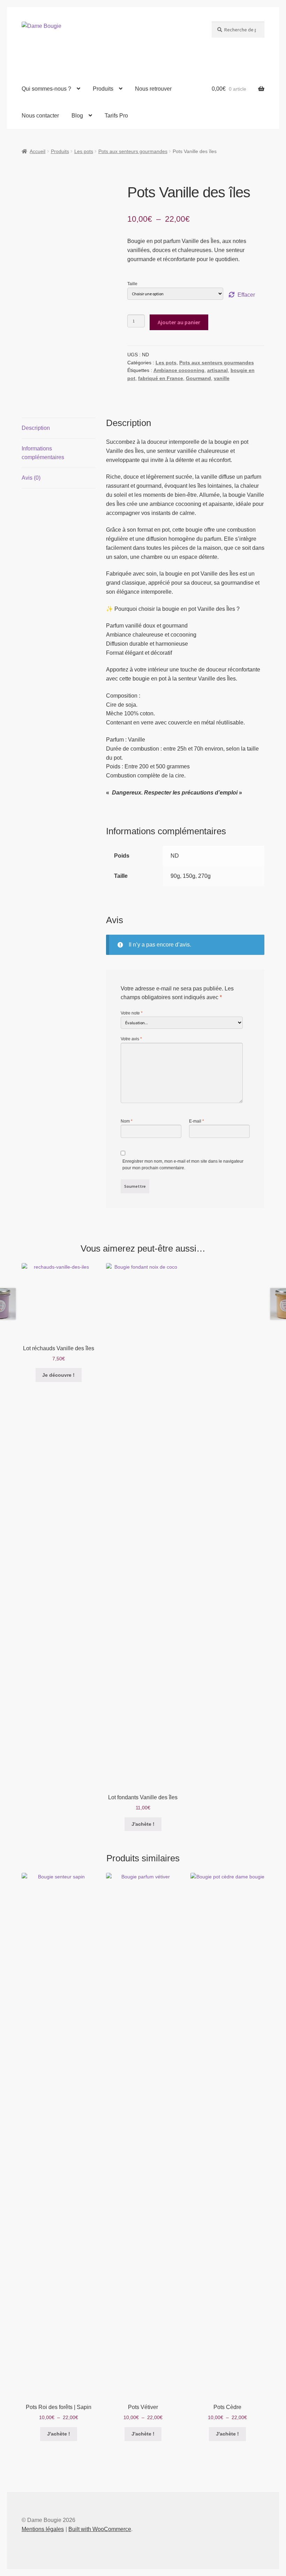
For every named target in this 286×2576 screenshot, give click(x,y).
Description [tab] (36, 428)
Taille (132, 284)
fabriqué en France (161, 378)
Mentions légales (43, 2529)
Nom (127, 1121)
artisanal (217, 370)
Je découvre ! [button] (58, 1375)
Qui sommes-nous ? (46, 89)
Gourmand (198, 378)
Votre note (132, 1013)
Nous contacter (40, 116)
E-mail (197, 1121)
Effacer (246, 295)
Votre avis (131, 1039)
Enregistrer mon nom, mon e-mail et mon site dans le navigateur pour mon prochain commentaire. (183, 1165)
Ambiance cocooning (179, 370)
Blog (77, 116)
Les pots (84, 151)
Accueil (37, 151)
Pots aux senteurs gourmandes (133, 151)
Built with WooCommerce (100, 2529)
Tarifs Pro (116, 116)
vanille (222, 378)
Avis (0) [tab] (31, 478)
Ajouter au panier (179, 322)
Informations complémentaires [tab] (43, 453)
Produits (103, 89)
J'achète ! (143, 1824)
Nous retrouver (153, 89)
